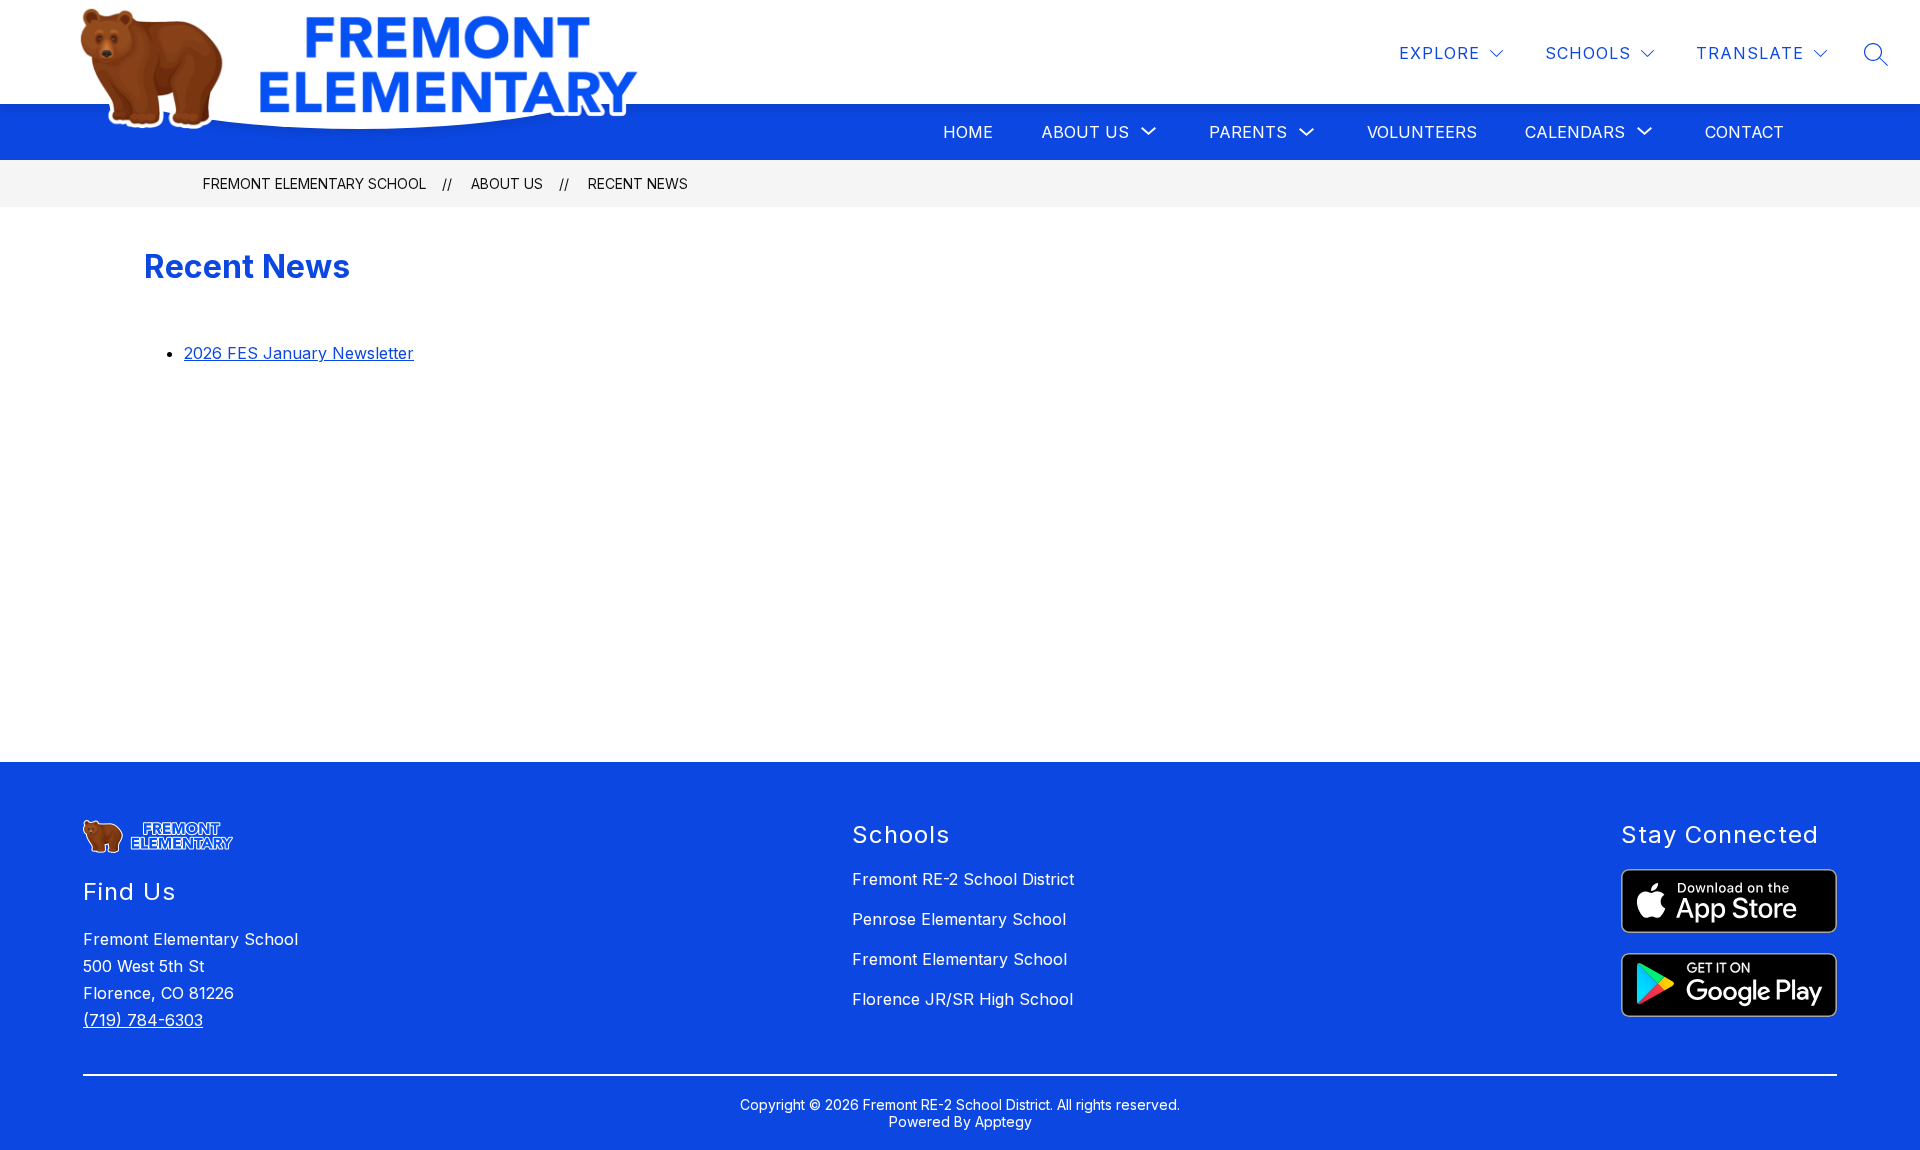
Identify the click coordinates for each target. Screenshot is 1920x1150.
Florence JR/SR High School (962, 999)
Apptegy (1003, 1121)
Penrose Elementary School (959, 919)
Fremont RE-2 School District (963, 879)
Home (968, 132)
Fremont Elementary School (314, 183)
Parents (1248, 132)
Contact (1744, 132)
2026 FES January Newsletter (299, 353)
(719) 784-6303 (143, 1020)
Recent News (638, 183)
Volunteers (1422, 132)
